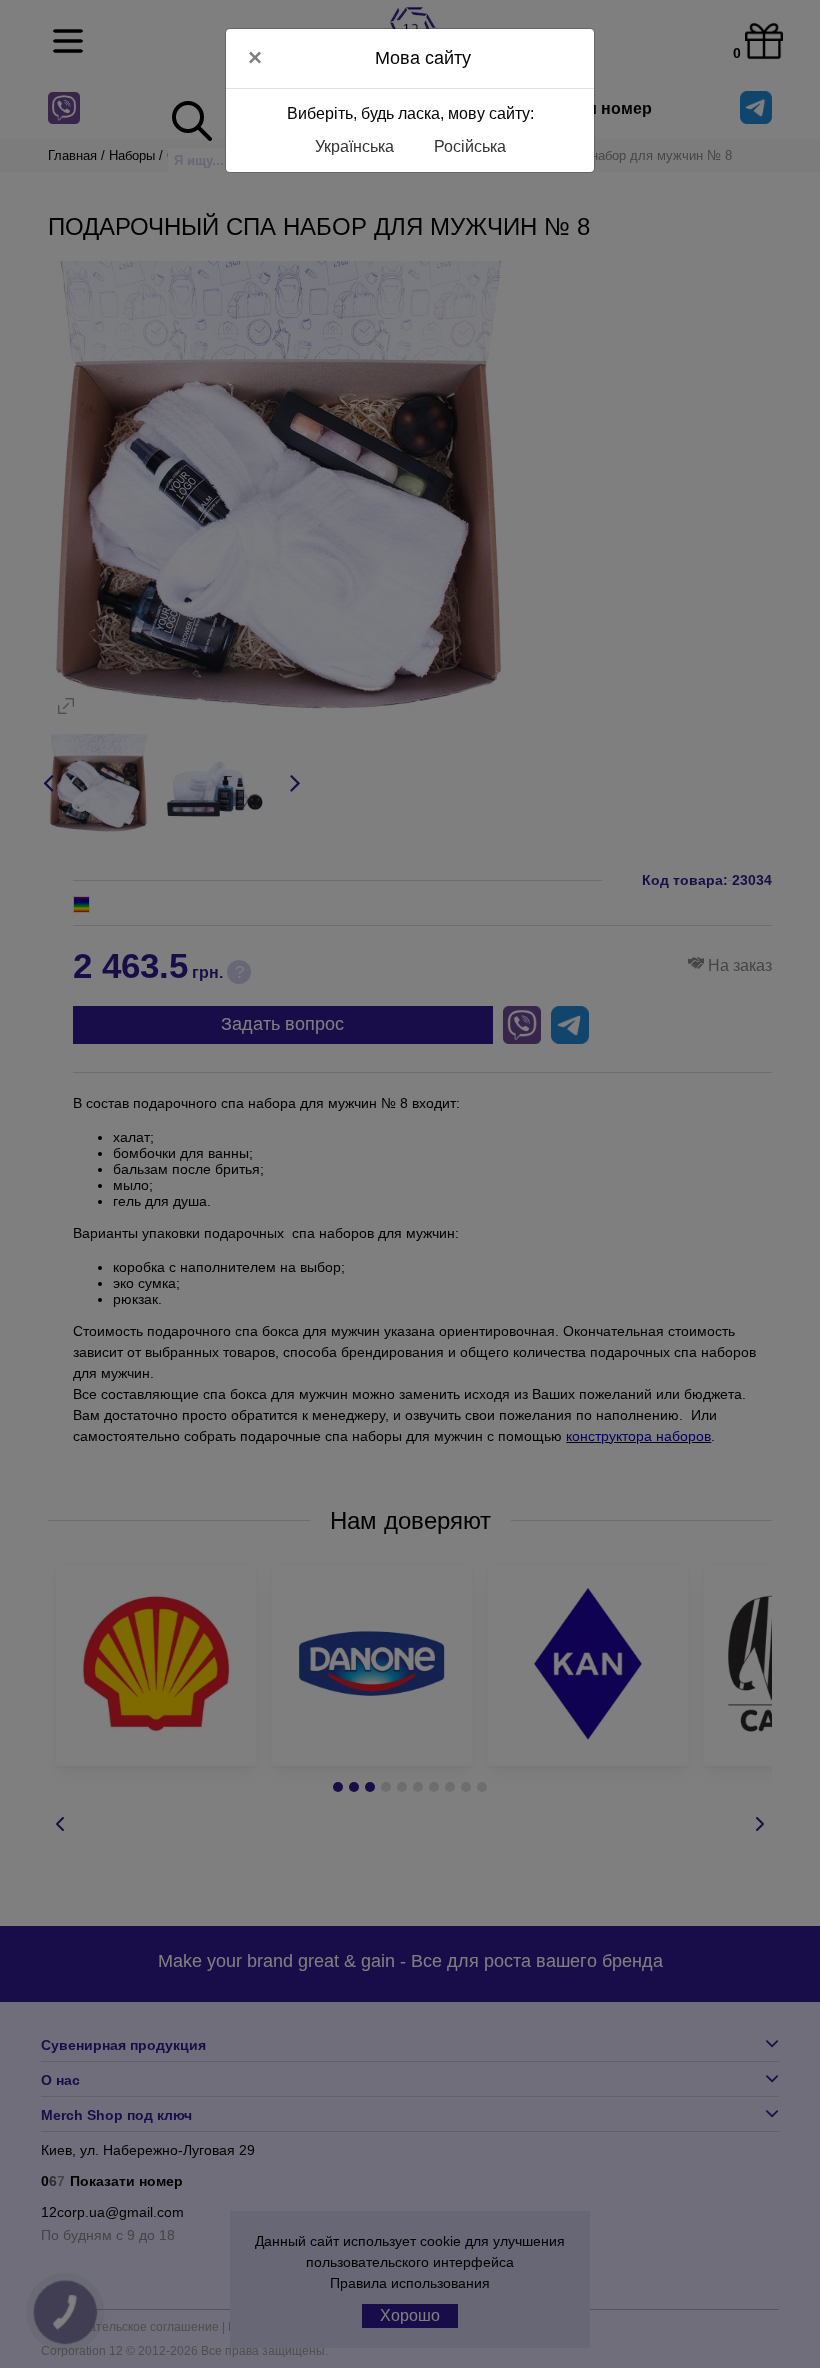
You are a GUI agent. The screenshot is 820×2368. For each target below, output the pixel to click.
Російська (470, 146)
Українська (354, 146)
